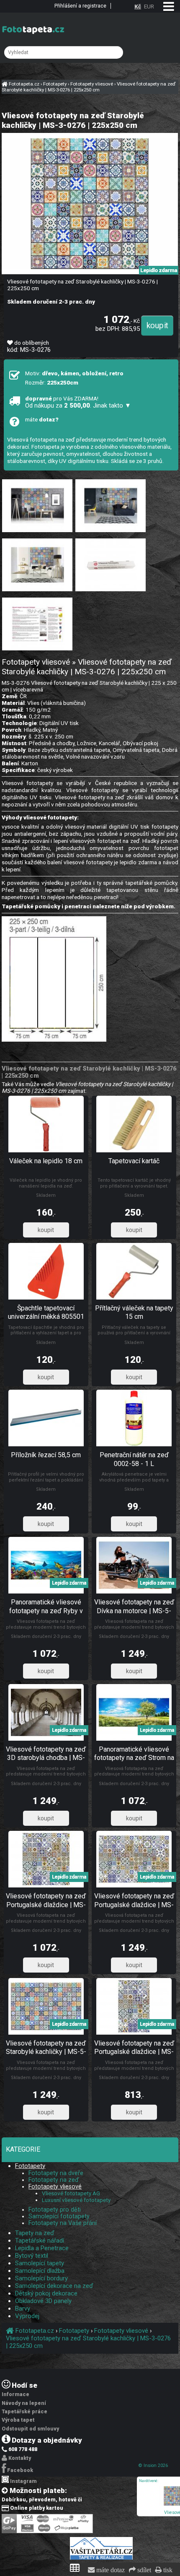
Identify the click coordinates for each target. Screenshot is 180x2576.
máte (42, 419)
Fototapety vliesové (55, 2186)
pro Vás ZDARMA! (78, 402)
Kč (138, 6)
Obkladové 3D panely (43, 2301)
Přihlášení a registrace (80, 6)
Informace (15, 2394)
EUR (149, 6)
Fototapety (30, 2166)
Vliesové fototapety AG (71, 2193)
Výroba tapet (18, 2420)
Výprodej (27, 2316)
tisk (167, 2570)
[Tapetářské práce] (101, 2558)
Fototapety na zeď (54, 2180)
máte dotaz (110, 2570)
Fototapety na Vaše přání (63, 2223)
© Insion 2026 (153, 2466)
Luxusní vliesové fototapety (76, 2200)
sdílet (143, 2570)
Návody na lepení (24, 2403)
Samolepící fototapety (59, 2216)
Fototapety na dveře (56, 2173)
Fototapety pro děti (55, 2209)
